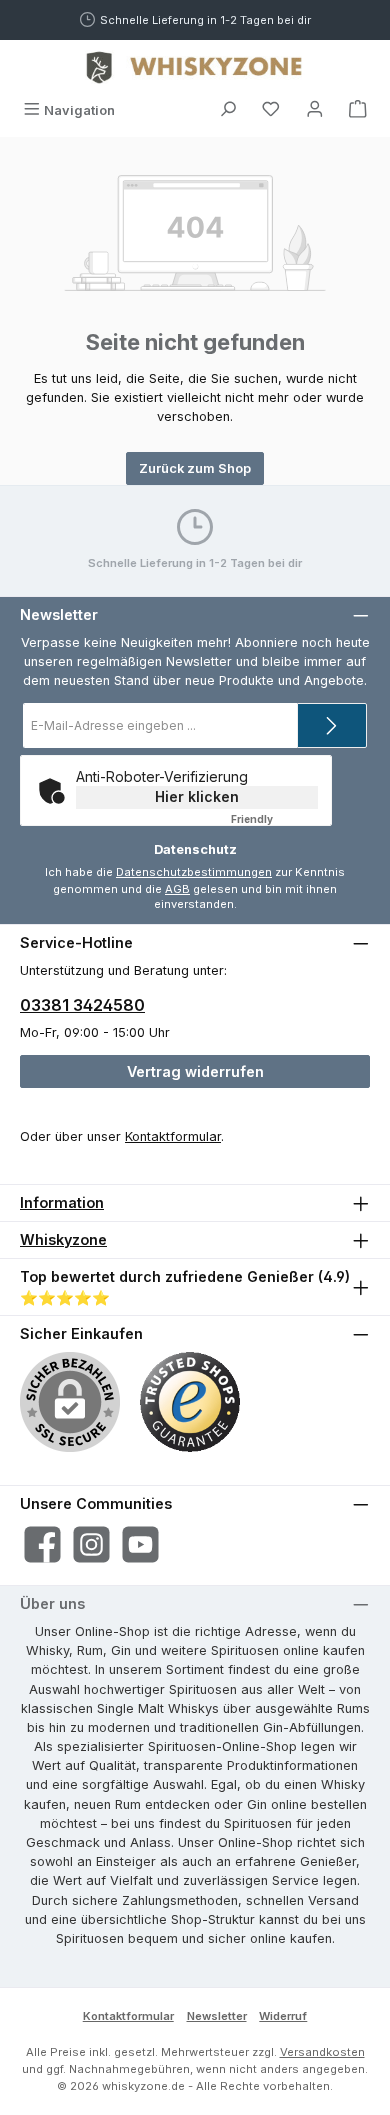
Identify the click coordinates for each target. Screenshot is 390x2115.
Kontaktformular (173, 1136)
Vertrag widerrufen (195, 1071)
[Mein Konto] (315, 110)
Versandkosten (322, 2052)
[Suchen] (228, 110)
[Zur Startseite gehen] (195, 67)
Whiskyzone (63, 1239)
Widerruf (283, 2016)
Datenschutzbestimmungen (194, 872)
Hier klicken (197, 796)
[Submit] (332, 725)
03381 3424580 (82, 1005)
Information (62, 1202)
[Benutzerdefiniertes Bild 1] (190, 1402)
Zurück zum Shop (195, 468)
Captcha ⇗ (278, 819)
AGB (177, 889)
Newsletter (217, 2016)
